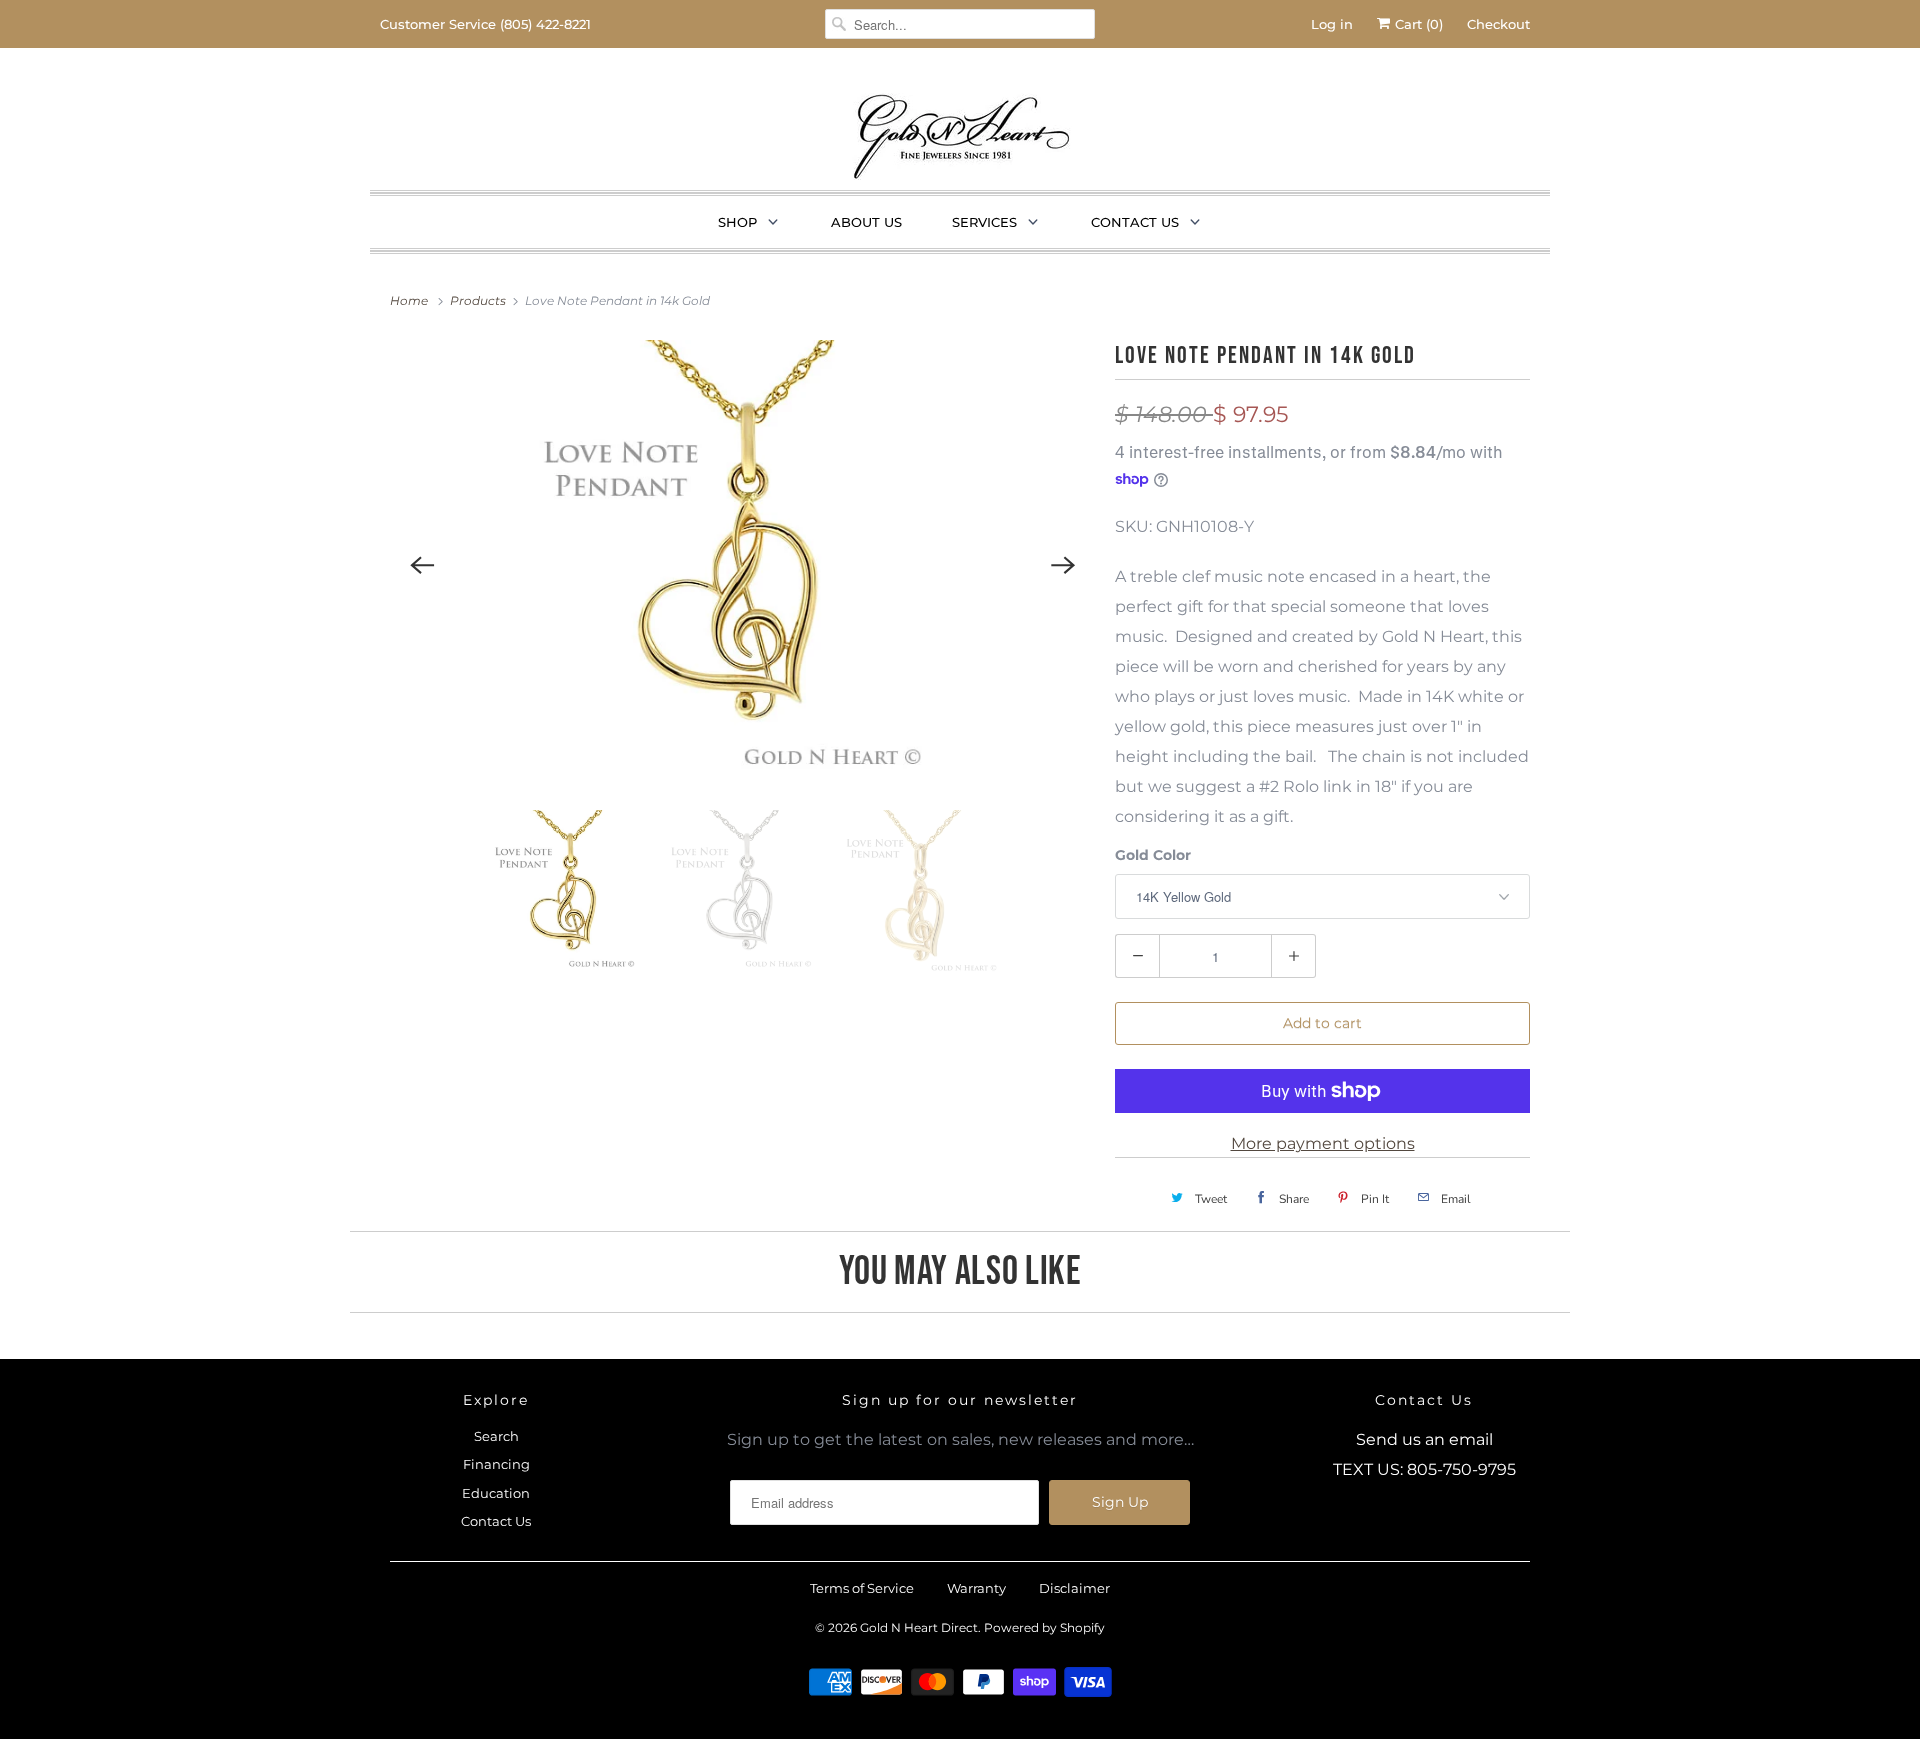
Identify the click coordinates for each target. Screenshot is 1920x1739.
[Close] (1333, 682)
